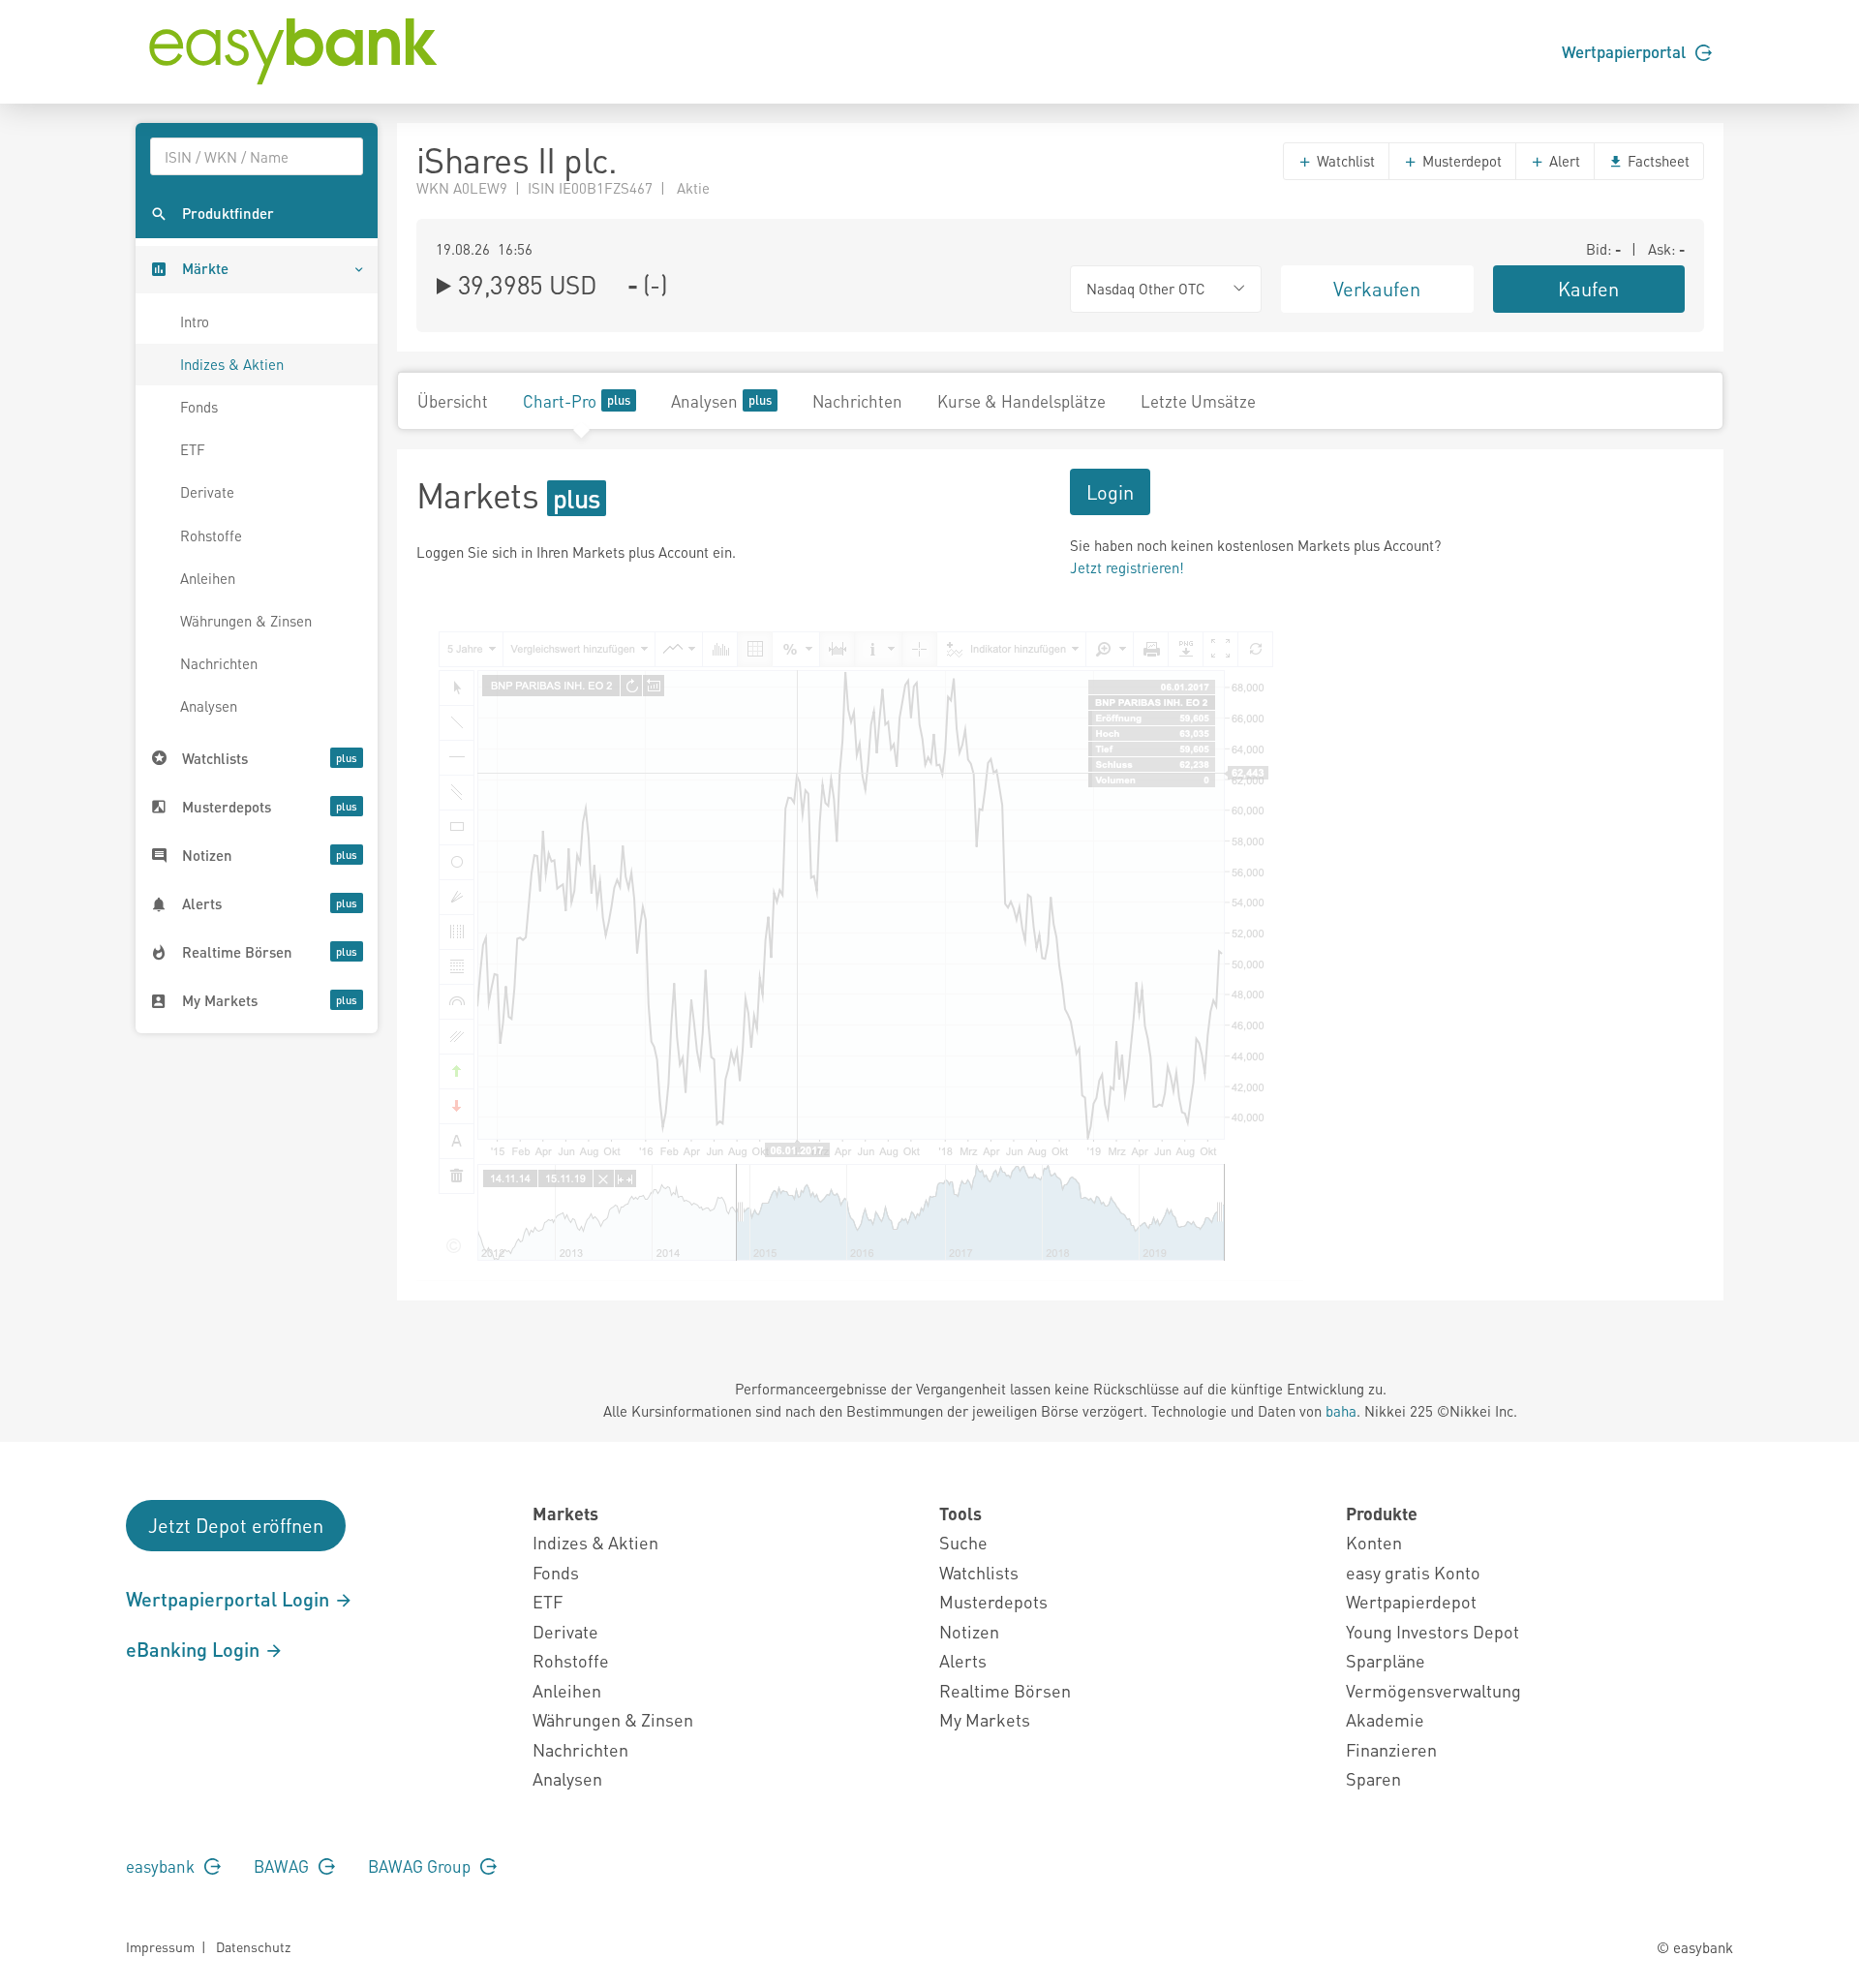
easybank (162, 1866)
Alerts (963, 1660)
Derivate (207, 492)
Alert (1563, 161)
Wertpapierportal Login (230, 1599)
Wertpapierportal (1626, 51)
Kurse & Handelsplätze (1021, 401)
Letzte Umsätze (1198, 401)
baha (1341, 1411)
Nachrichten (219, 663)
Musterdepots (993, 1601)
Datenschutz (253, 1946)
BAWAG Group (421, 1866)
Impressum (160, 1946)
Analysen (209, 706)
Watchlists (979, 1572)
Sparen (1373, 1778)
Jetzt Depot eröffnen (236, 1525)
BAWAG (283, 1866)
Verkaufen (1377, 289)
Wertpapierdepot (1411, 1601)
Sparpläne (1386, 1660)
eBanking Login (195, 1649)
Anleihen (208, 578)
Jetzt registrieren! (1127, 567)
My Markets (985, 1719)
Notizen (969, 1631)
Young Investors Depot (1432, 1631)
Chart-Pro (560, 401)
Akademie (1385, 1719)
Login (1110, 492)
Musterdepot (1460, 161)
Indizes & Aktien (232, 364)
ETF (193, 449)
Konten (1374, 1542)
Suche (963, 1542)
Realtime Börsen (1005, 1690)
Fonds (199, 407)
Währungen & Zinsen (246, 621)
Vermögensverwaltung (1433, 1690)
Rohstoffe (211, 535)
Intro (195, 321)
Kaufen (1588, 289)
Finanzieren (1391, 1749)
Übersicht (453, 401)
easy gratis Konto (1413, 1572)
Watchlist (1344, 161)
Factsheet (1657, 161)
